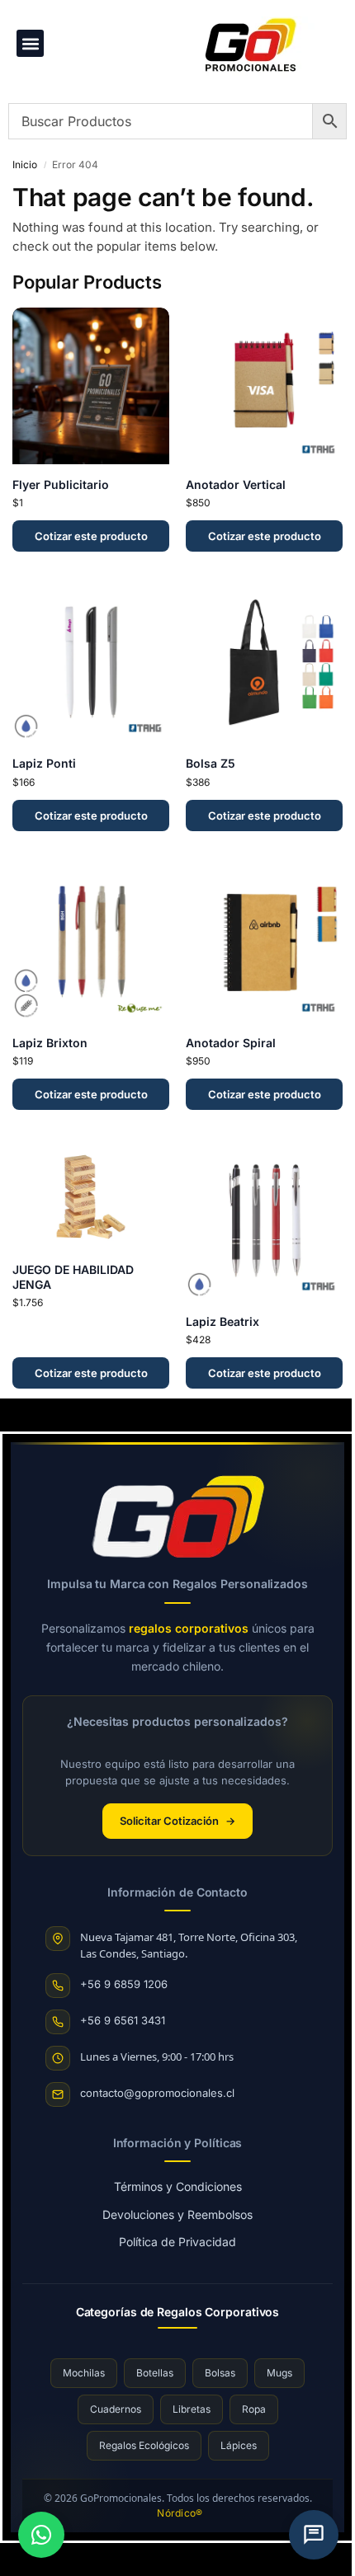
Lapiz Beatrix (222, 1321)
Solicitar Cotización (177, 1821)
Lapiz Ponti (44, 763)
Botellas (155, 2373)
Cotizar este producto (91, 536)
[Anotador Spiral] (264, 944)
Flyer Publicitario (61, 484)
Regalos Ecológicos (144, 2445)
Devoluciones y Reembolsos (177, 2214)
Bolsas (220, 2373)
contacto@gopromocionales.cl (157, 2093)
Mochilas (84, 2373)
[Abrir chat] (314, 2535)
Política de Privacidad (177, 2242)
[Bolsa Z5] (264, 665)
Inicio (25, 165)
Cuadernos (116, 2409)
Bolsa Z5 (211, 763)
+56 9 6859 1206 (124, 1984)
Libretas (192, 2409)
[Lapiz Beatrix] (264, 1223)
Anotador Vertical (236, 484)
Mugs (279, 2373)
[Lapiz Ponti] (91, 665)
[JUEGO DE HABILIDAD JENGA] (91, 1197)
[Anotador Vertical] (264, 386)
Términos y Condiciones (178, 2186)
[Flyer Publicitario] (91, 386)
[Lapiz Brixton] (91, 944)
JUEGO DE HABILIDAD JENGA (73, 1277)
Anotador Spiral (231, 1043)
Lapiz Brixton (50, 1043)
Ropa (254, 2409)
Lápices (239, 2445)
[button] (30, 43)
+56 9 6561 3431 (123, 2020)
